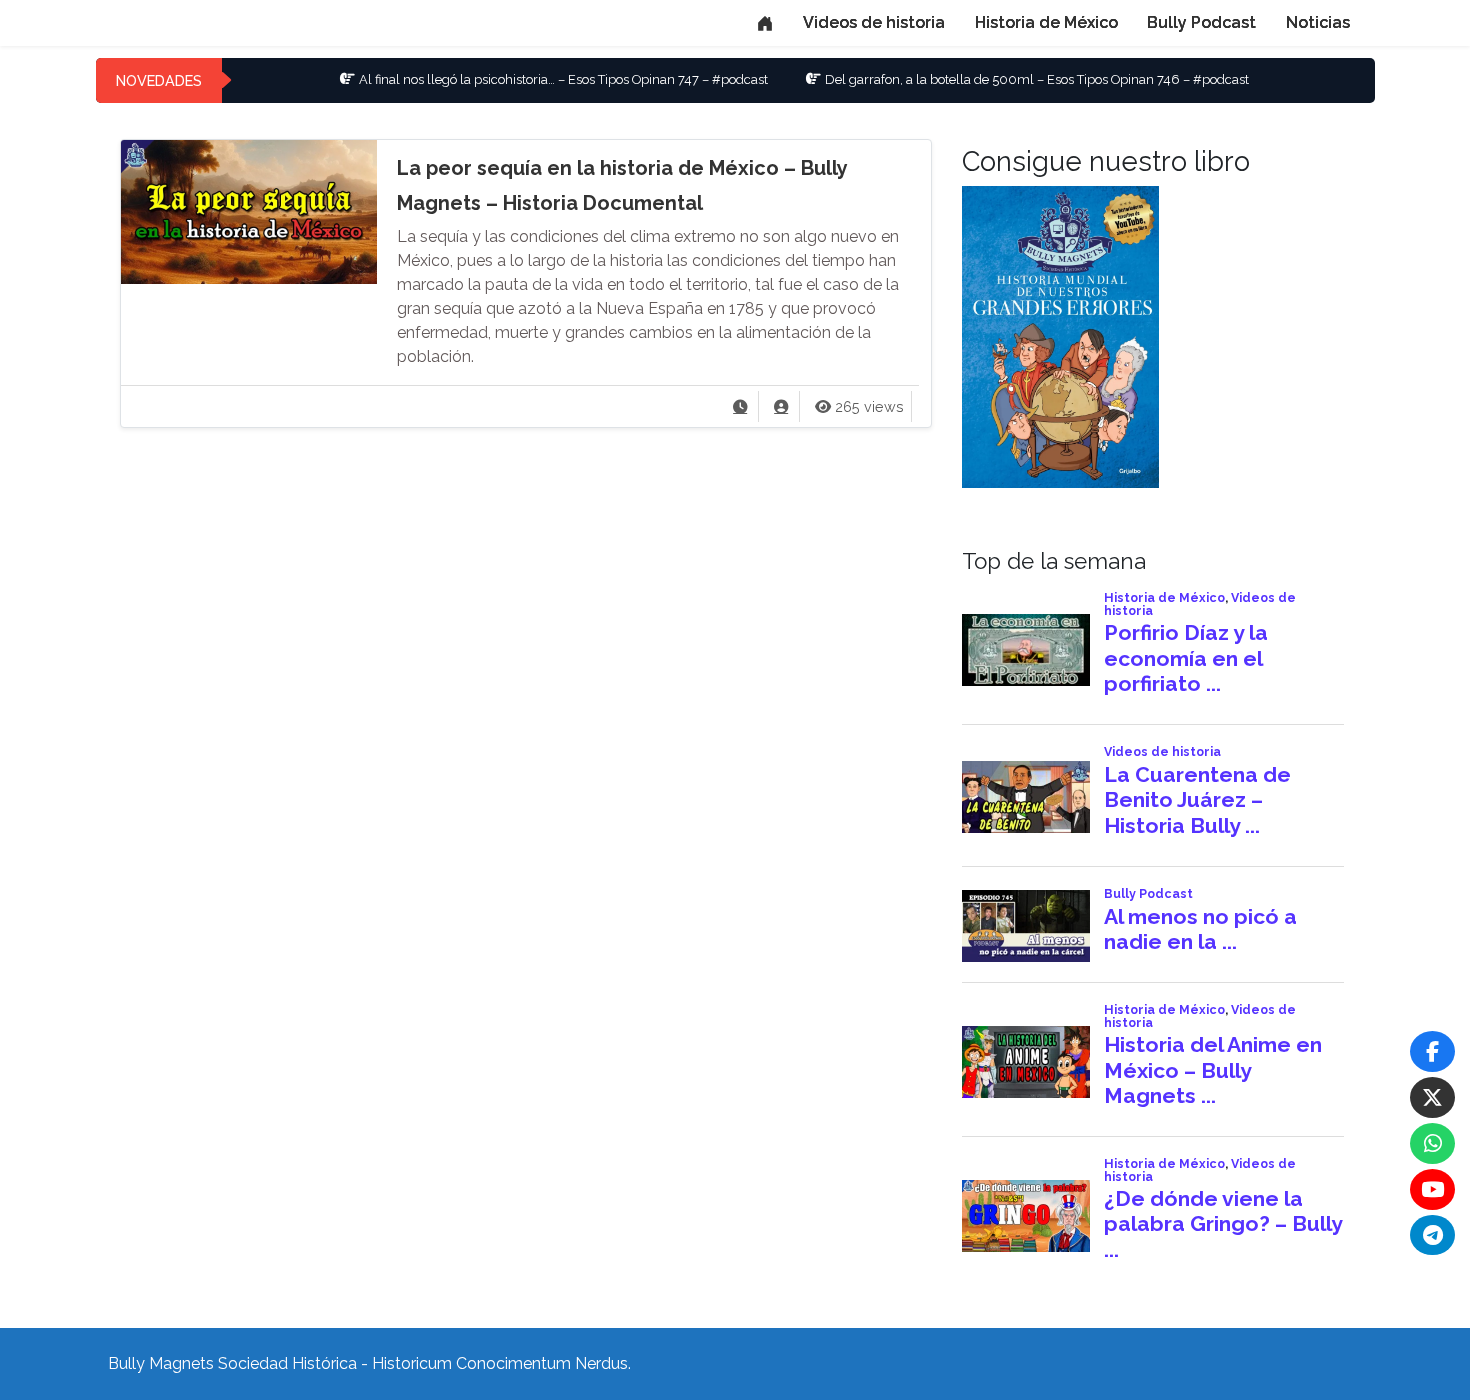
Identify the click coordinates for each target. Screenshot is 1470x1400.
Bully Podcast (1201, 22)
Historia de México (1046, 22)
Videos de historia (874, 22)
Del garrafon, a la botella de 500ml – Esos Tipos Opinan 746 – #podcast (993, 79)
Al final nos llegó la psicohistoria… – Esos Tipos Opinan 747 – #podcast (519, 79)
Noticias (1318, 22)
